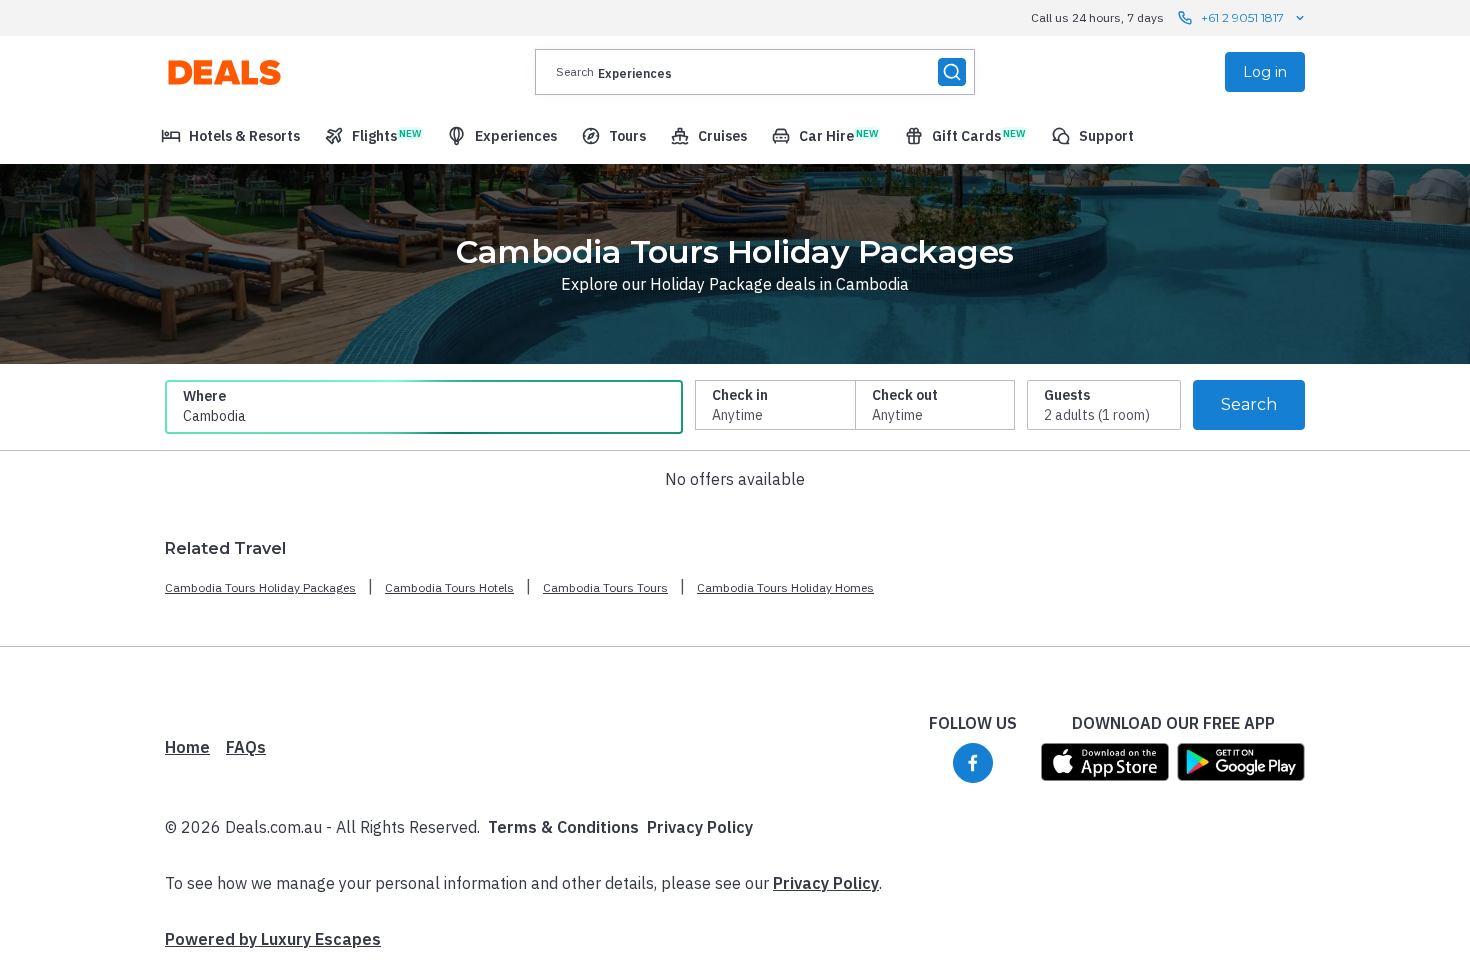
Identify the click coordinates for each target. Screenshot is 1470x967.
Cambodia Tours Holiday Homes (785, 587)
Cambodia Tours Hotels (449, 587)
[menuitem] (230, 136)
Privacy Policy (700, 827)
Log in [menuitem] (1265, 72)
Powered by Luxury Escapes (273, 939)
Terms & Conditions (563, 827)
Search (1249, 404)
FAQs (246, 747)
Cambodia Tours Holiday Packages (260, 587)
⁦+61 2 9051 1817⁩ (1242, 17)
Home (187, 747)
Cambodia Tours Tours (605, 587)
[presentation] (755, 72)
